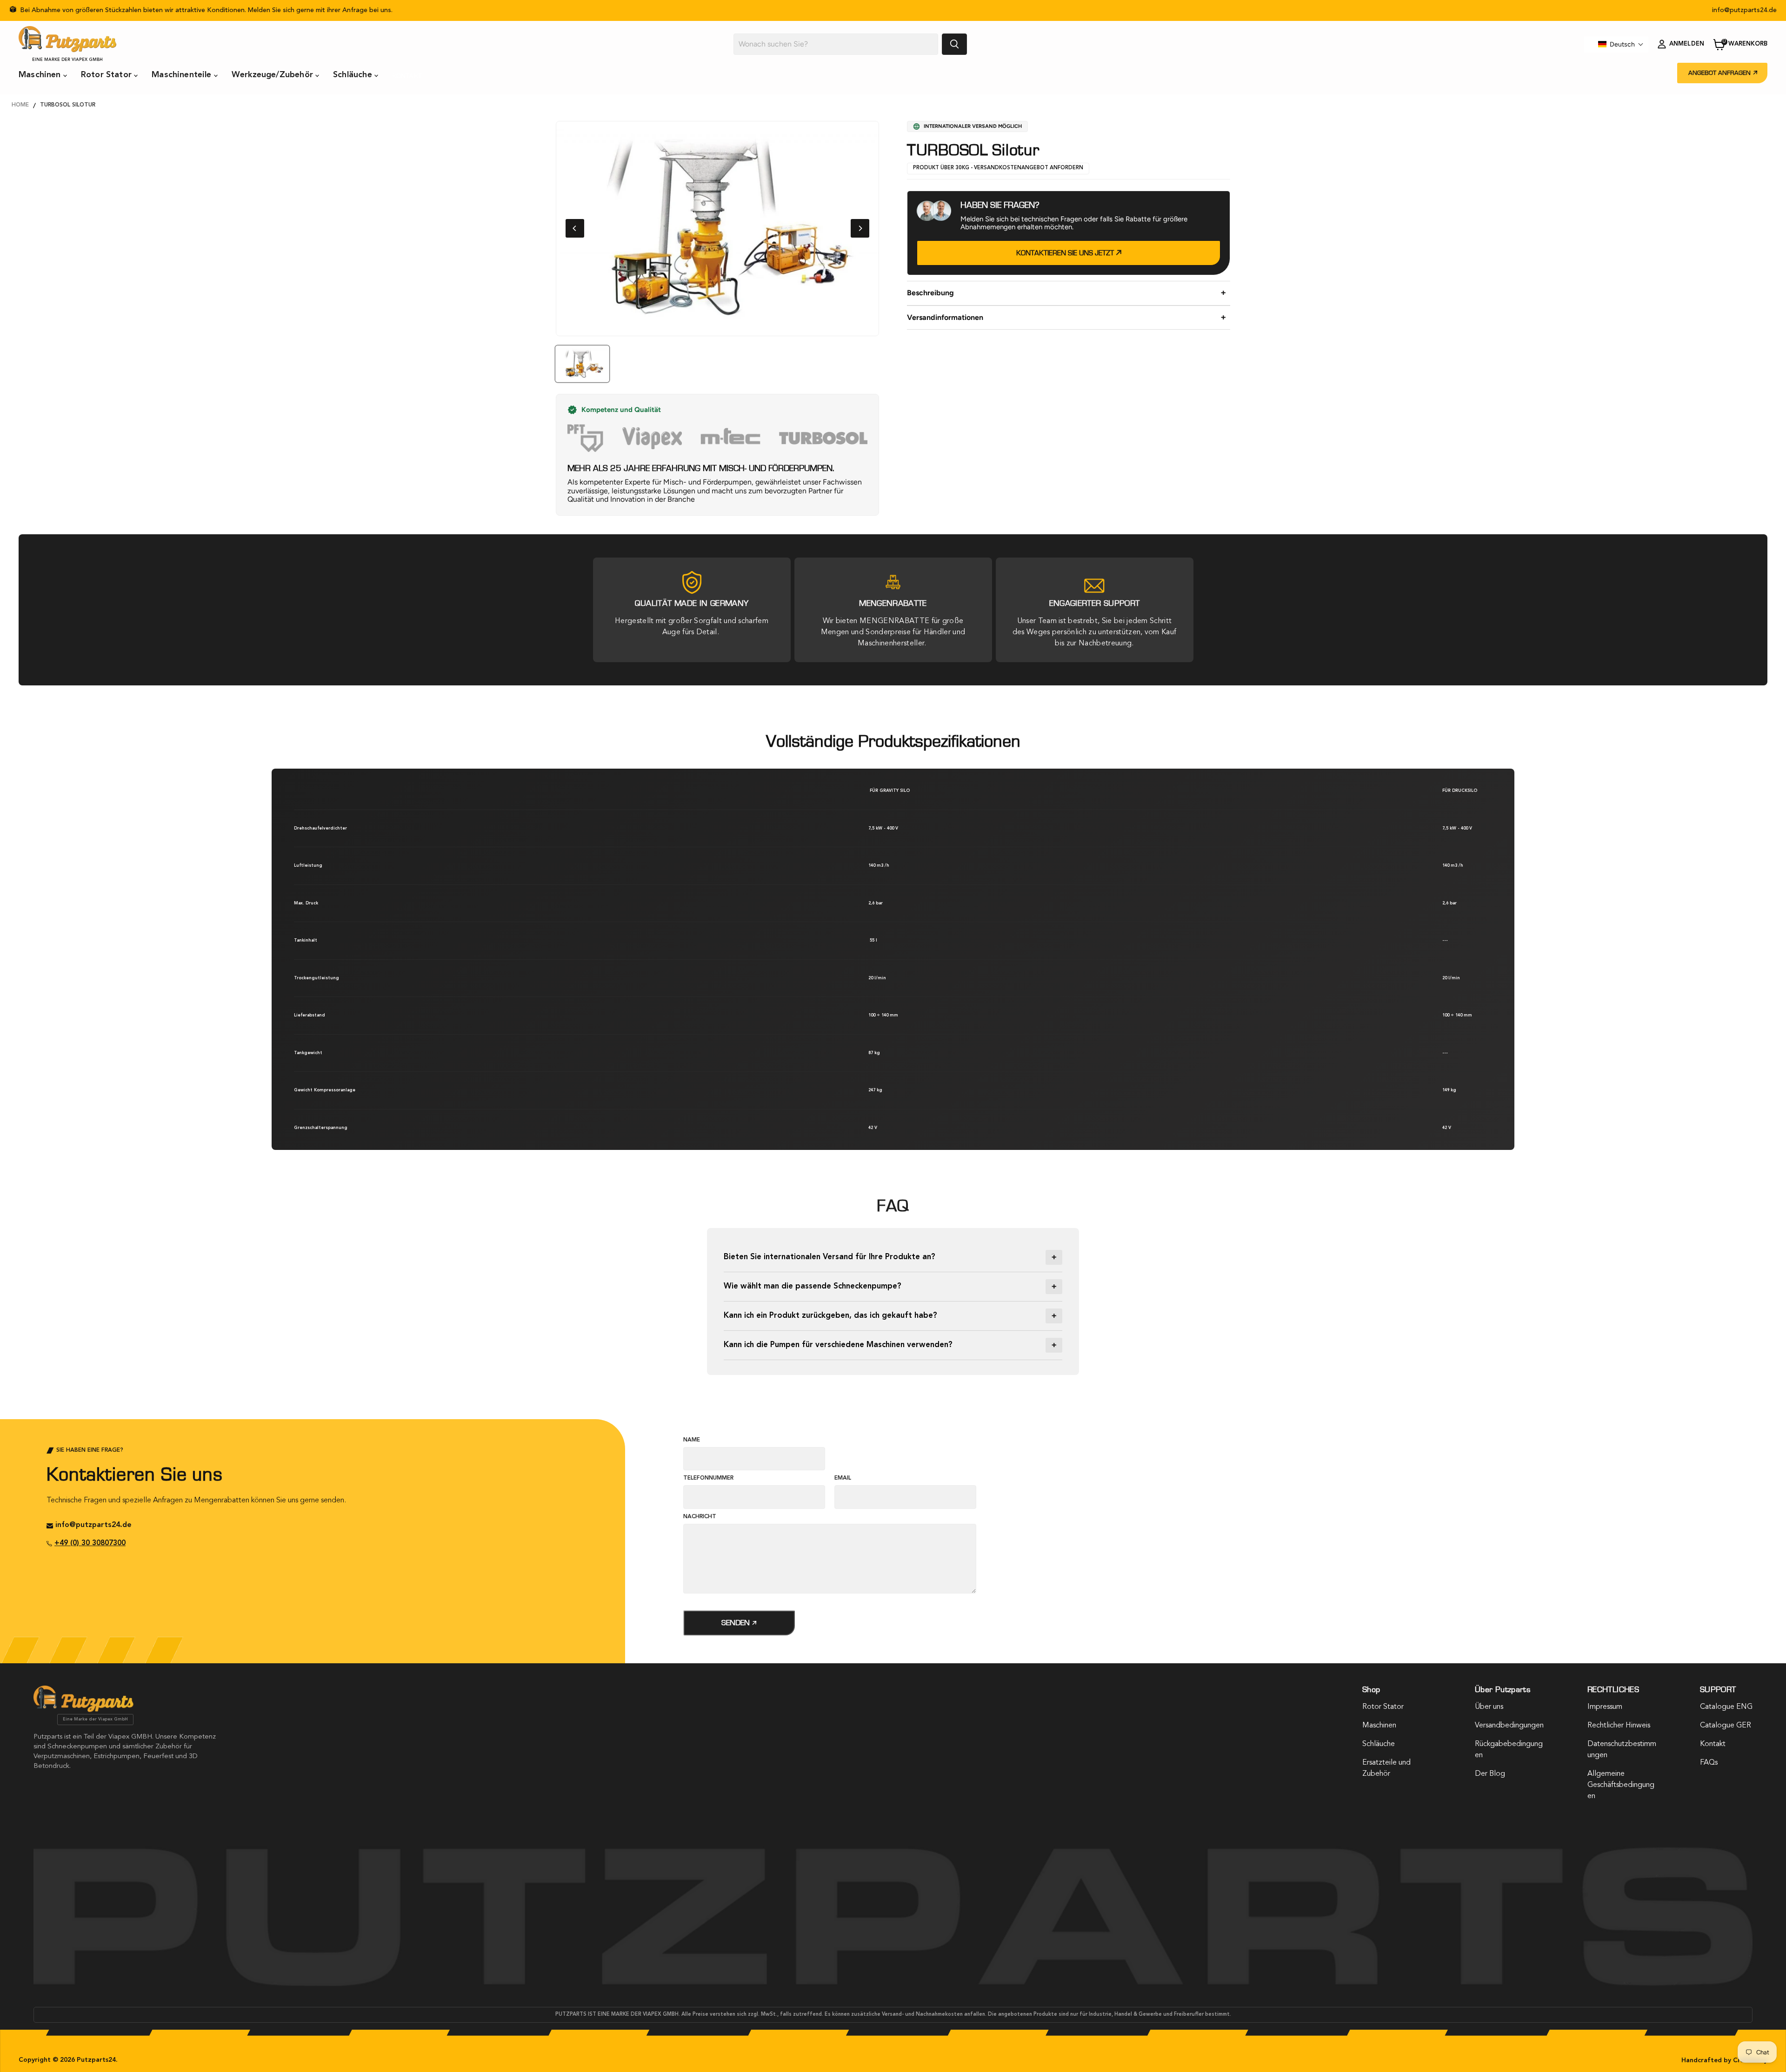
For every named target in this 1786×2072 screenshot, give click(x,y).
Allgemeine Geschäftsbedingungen (1621, 1785)
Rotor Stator (107, 75)
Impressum (1605, 1707)
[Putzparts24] (83, 1710)
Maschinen (41, 75)
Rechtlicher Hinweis (1619, 1726)
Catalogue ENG (1726, 1707)
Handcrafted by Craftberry (1724, 2060)
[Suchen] (954, 44)
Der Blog (1490, 1774)
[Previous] (575, 228)
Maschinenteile (183, 75)
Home (20, 105)
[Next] (860, 228)
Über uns (1489, 1707)
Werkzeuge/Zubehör (273, 75)
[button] (1621, 44)
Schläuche (354, 75)
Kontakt (407, 76)
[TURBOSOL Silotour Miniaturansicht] (582, 364)
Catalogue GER (1726, 1726)
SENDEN (736, 1623)
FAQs (1709, 1763)
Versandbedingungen (1509, 1726)
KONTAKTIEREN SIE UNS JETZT (1066, 253)
